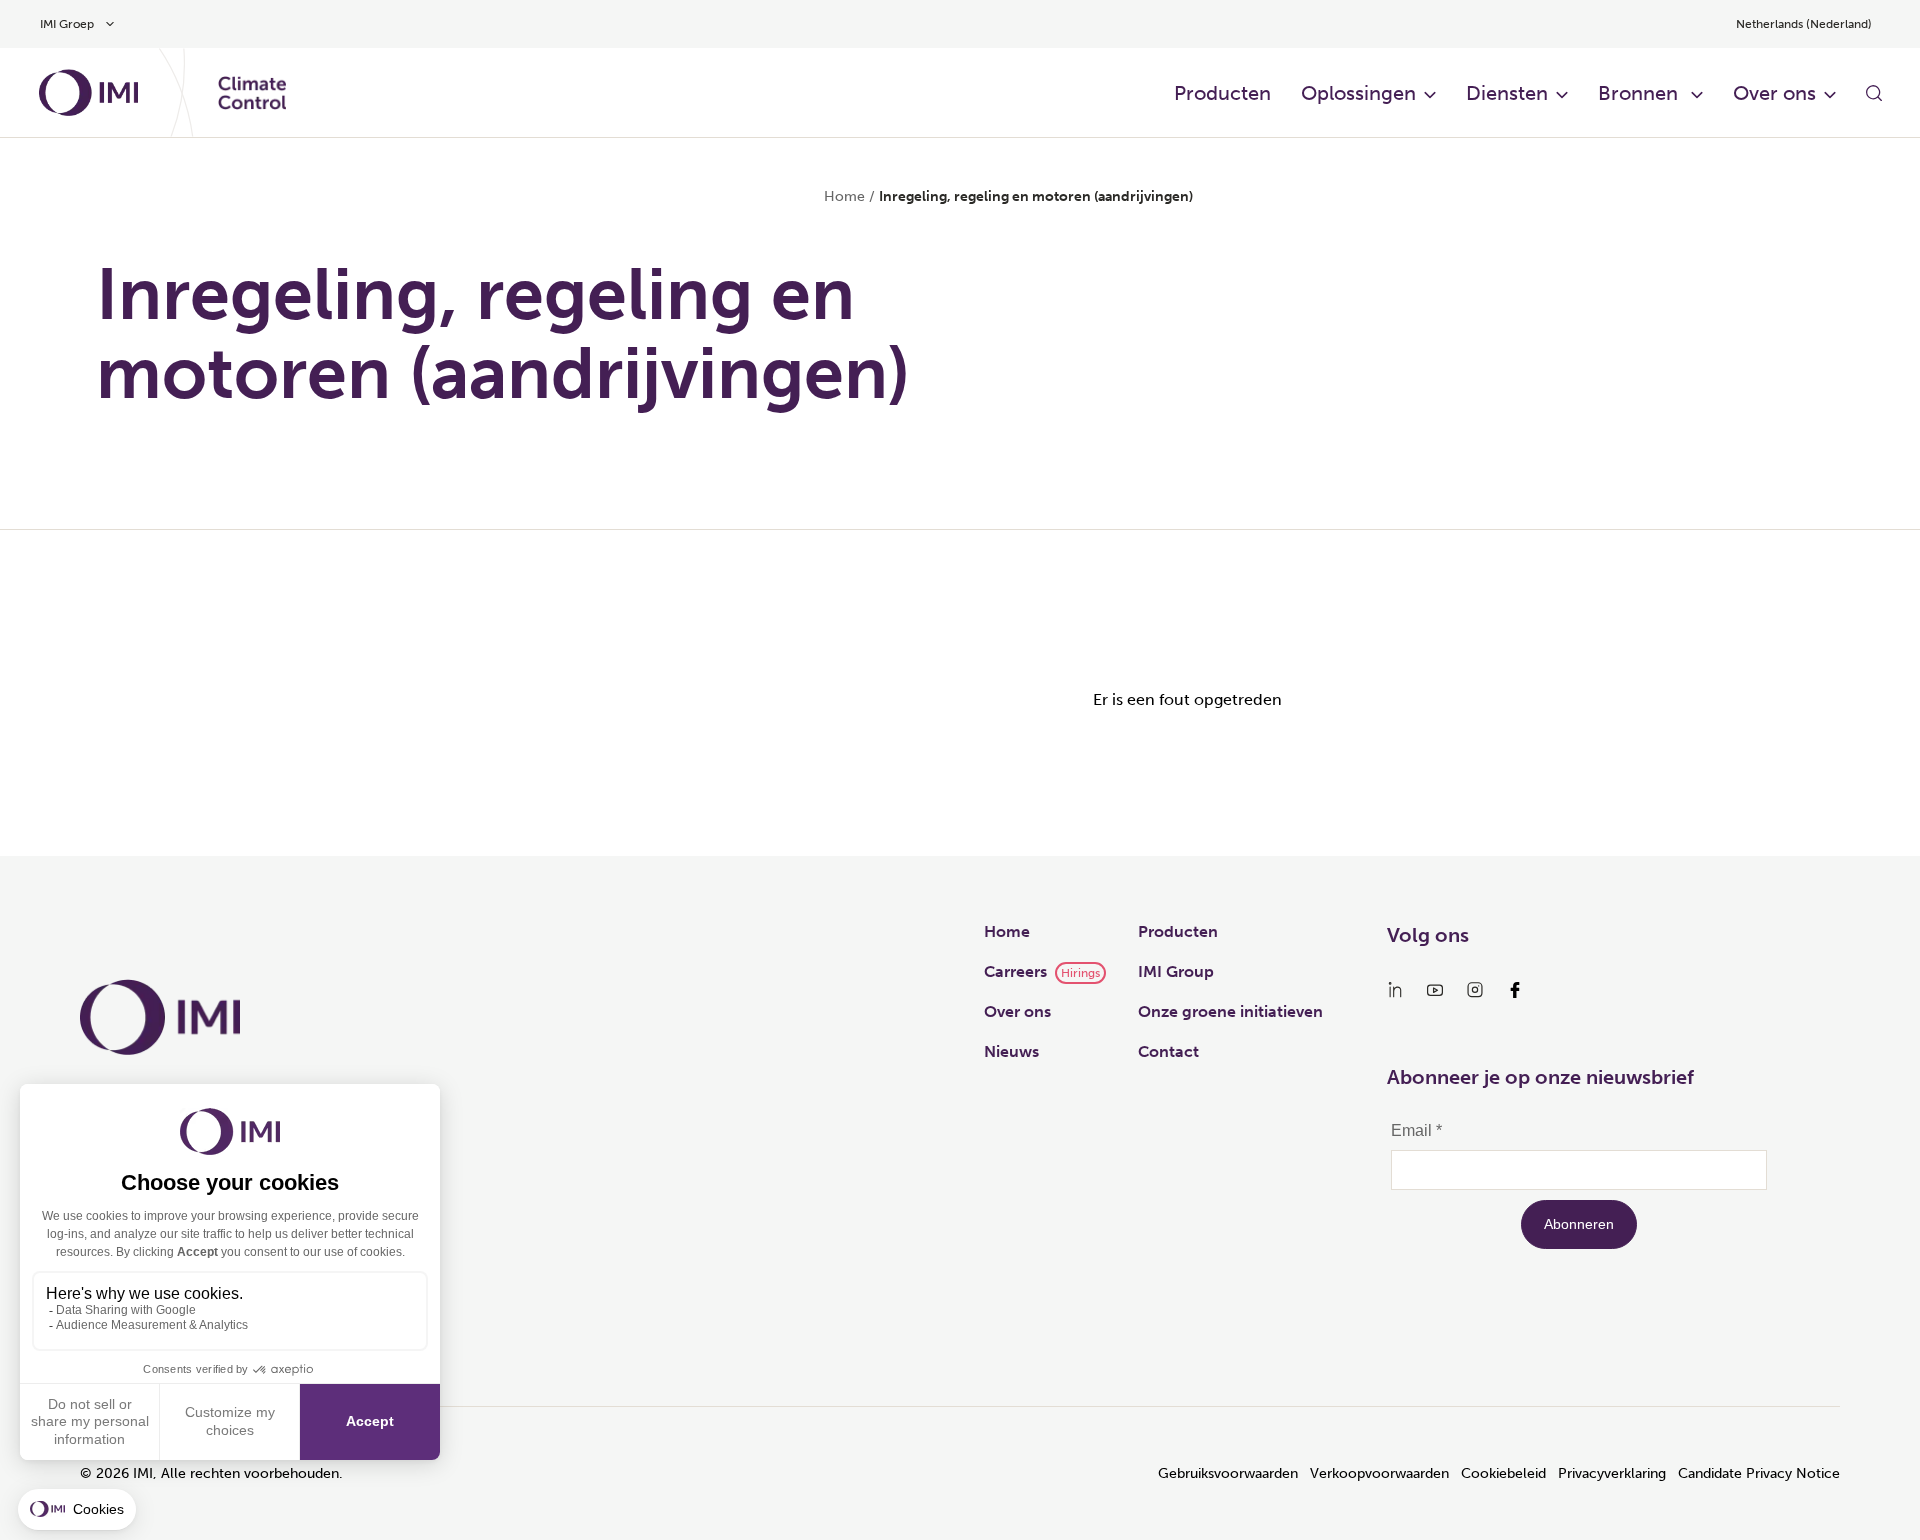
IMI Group (1176, 971)
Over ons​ (1774, 93)
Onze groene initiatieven (1230, 1011)
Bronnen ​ (1640, 93)
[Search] (1874, 93)
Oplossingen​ (1358, 93)
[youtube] (1435, 990)
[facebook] (1515, 990)
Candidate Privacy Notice (1759, 1473)
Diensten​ (1507, 93)
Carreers (1015, 971)
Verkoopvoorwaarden (1379, 1473)
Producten (1222, 93)
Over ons (1017, 1011)
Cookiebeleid (1503, 1473)
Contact (1168, 1051)
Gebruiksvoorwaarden (1228, 1473)
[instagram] (1475, 990)
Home (844, 196)
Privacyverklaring (1612, 1473)
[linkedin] (1395, 990)
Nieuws (1011, 1051)
